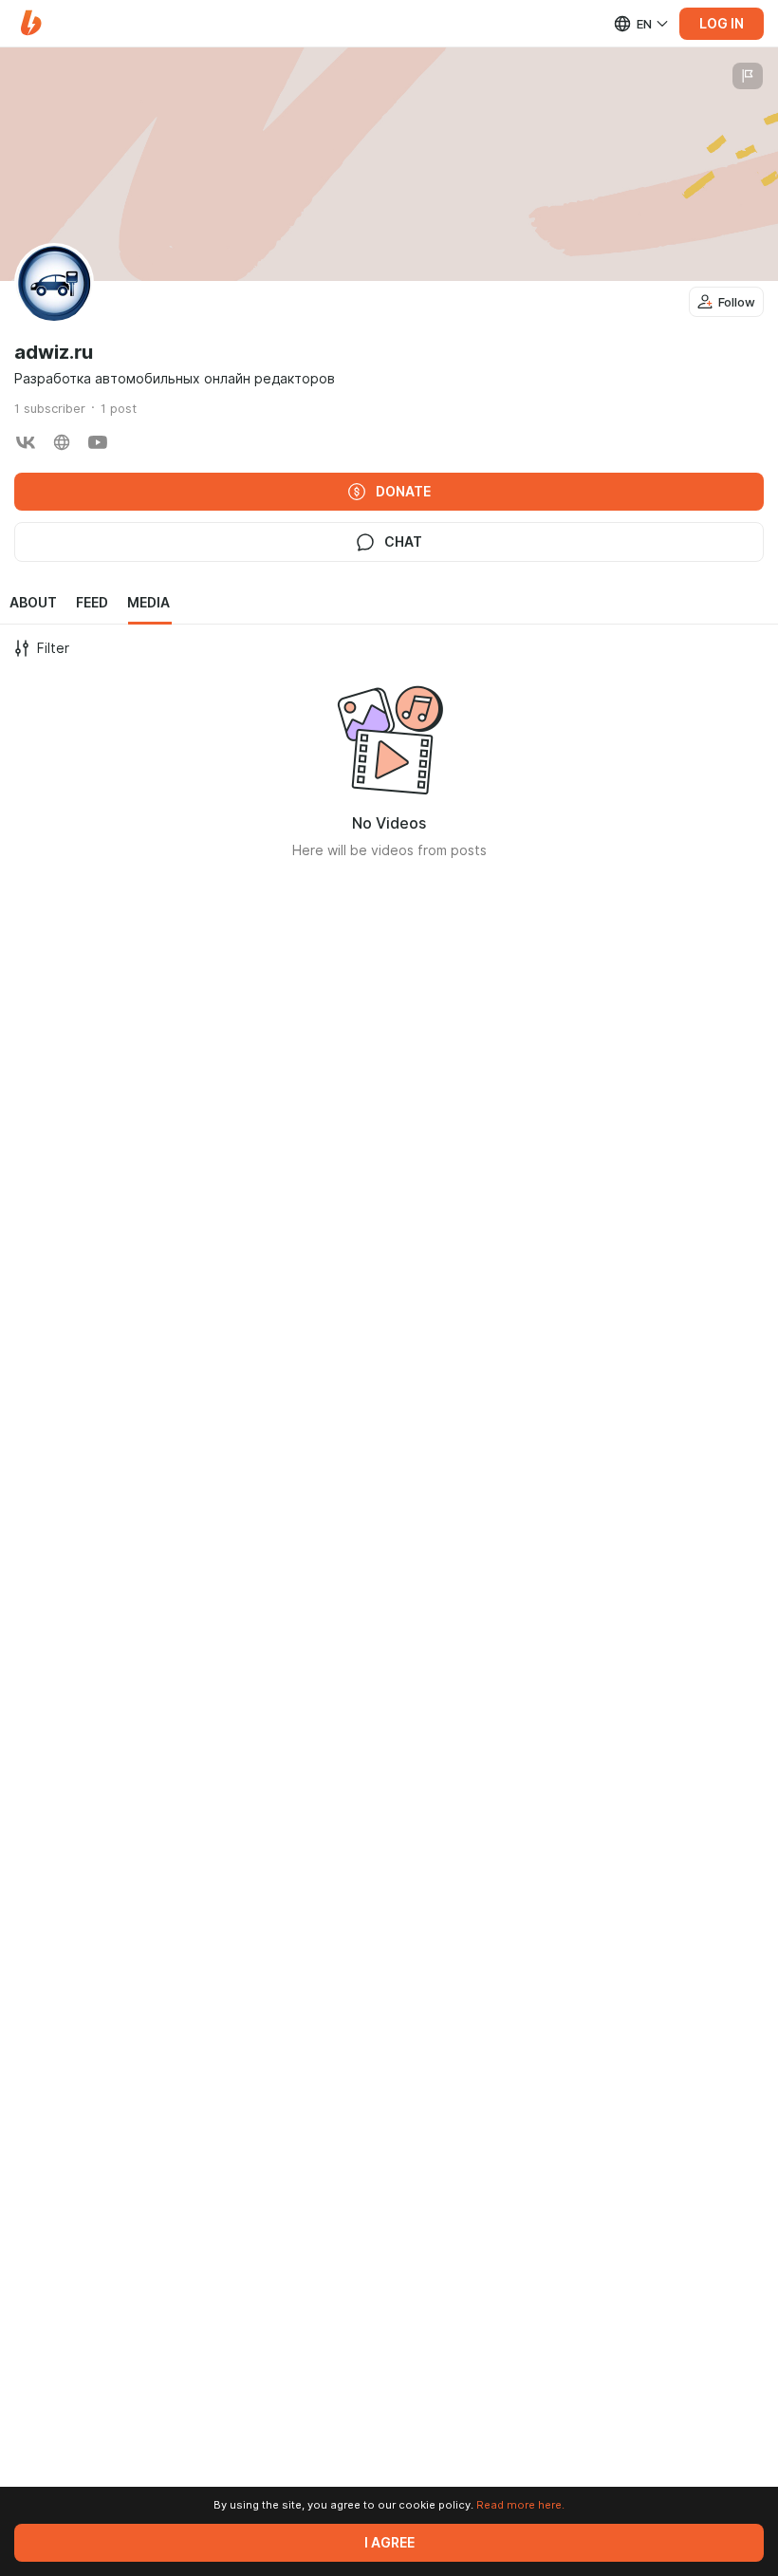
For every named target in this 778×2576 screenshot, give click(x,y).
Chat (403, 542)
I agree (389, 2543)
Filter (53, 648)
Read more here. (520, 2505)
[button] (31, 23)
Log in (722, 24)
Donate (403, 492)
